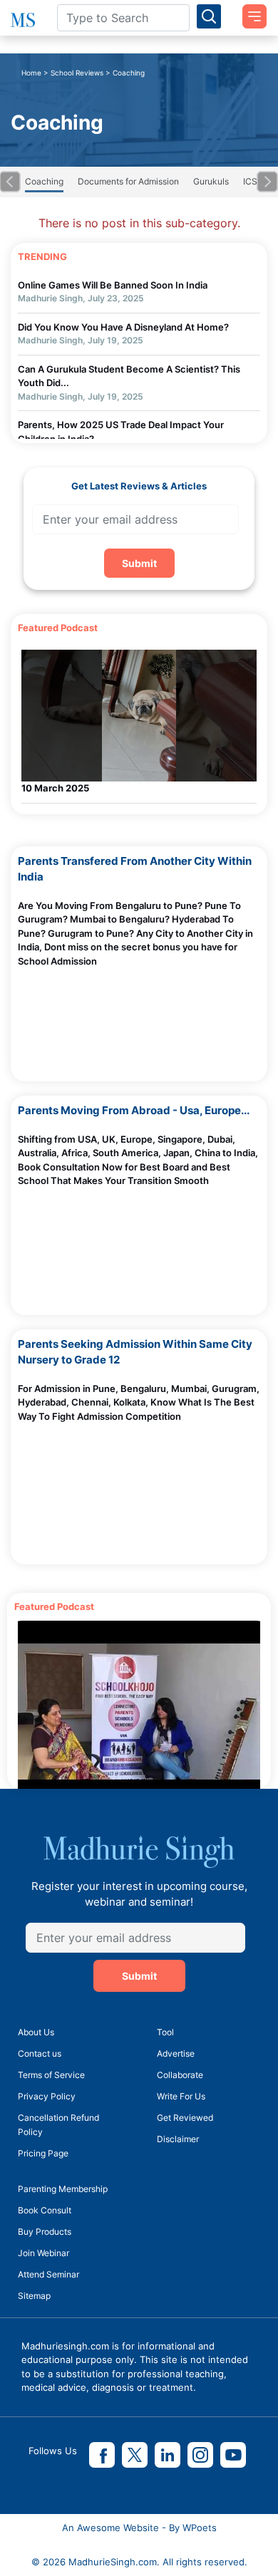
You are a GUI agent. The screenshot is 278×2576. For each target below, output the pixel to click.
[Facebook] (102, 2455)
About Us (36, 2032)
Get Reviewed (185, 2118)
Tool (165, 2032)
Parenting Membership (63, 2189)
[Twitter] (135, 2455)
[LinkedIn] (168, 2455)
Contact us (40, 2053)
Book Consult (45, 2210)
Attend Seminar (48, 2274)
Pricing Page (43, 2153)
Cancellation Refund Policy (58, 2125)
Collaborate (180, 2075)
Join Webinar (43, 2253)
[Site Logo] (23, 20)
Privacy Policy (47, 2096)
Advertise (176, 2053)
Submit (139, 563)
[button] (10, 182)
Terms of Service (51, 2075)
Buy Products (45, 2232)
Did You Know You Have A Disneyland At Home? (123, 327)
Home (31, 73)
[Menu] (249, 11)
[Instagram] (200, 2455)
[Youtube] (233, 2455)
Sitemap (34, 2296)
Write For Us (181, 2096)
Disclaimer (178, 2139)
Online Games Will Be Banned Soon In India (113, 285)
